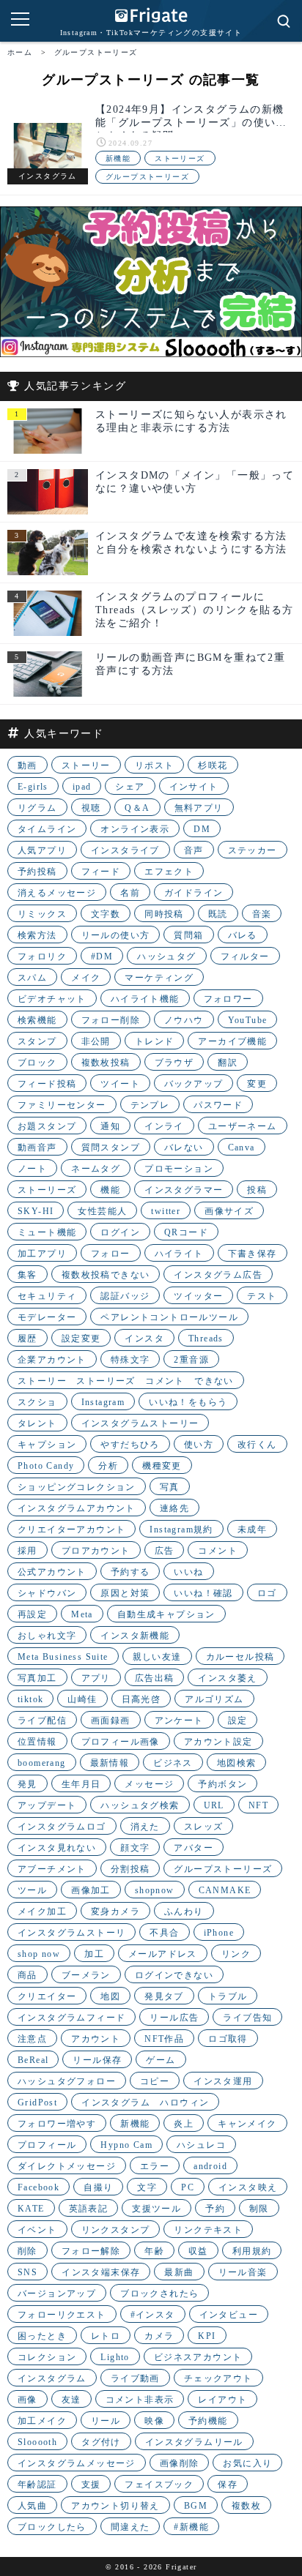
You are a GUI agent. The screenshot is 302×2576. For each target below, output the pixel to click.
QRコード (186, 1232)
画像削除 (180, 2463)
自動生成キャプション (166, 1614)
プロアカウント (96, 1551)
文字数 (106, 914)
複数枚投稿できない (106, 1275)
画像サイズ (229, 1211)
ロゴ (267, 1593)
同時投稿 (164, 914)
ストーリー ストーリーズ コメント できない (126, 1381)
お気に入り (247, 2463)
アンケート (179, 1721)
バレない (184, 1147)
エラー (155, 2166)
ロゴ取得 (228, 2039)
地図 (110, 1996)
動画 (27, 765)
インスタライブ (125, 850)
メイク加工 (42, 1912)
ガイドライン (194, 893)
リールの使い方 (116, 935)
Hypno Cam (126, 2145)
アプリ (96, 1678)
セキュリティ (47, 1296)
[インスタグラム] (48, 146)
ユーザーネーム (243, 1126)
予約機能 (208, 2421)
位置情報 (37, 1742)
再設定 (32, 1614)
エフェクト (169, 872)
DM (202, 829)
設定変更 (81, 1338)
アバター (194, 1848)
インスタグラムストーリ (71, 1933)
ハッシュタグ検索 (140, 1805)
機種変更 (162, 1466)
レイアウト (222, 2400)
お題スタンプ (47, 1126)
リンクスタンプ (116, 2230)
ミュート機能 (47, 1232)
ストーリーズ (180, 158)
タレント (37, 1423)
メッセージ (149, 1784)
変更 (257, 1084)
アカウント (96, 2039)
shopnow (155, 1890)
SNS (27, 2272)
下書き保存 (253, 1254)
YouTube (248, 1020)
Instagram (103, 1402)
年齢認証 (37, 2485)
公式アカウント (52, 1572)
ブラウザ (174, 1063)
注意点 (32, 2039)
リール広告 (174, 2018)
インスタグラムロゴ (62, 1827)
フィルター (245, 956)
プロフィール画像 (121, 1742)
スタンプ (37, 1041)
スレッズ (204, 1827)
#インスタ (153, 2315)
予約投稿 (37, 872)
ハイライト (179, 1254)
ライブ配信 (42, 1721)
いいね (188, 1572)
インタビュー (229, 2315)
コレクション (47, 2357)
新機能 (118, 158)
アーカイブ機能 (232, 1041)
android (210, 2166)
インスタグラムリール (194, 2442)
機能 (110, 1190)
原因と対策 (125, 1593)
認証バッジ (125, 1296)
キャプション (47, 1445)
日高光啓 (141, 1699)
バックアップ (194, 1084)
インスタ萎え (227, 1678)
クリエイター (47, 1996)
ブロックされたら (159, 2294)
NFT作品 (164, 2039)
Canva (242, 1147)
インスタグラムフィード (71, 2018)
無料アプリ (199, 808)
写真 (170, 1487)
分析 (108, 1466)
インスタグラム (52, 2378)
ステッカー (253, 850)
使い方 (199, 1445)
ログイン (120, 1232)
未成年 (252, 1529)
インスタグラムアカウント (77, 1508)
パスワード (218, 1105)
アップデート (47, 1805)
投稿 (257, 1190)
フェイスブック (159, 2485)
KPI (207, 2336)
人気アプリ (42, 850)
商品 (27, 1975)
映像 (154, 2421)
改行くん (257, 1445)
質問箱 (188, 935)
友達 (71, 2400)
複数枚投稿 (106, 1063)
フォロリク (42, 956)
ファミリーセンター (62, 1105)
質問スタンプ (111, 1147)
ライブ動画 (135, 2378)
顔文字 (135, 1848)
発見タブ (164, 1996)
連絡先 (174, 1508)
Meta (82, 1614)
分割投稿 (130, 1869)
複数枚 (246, 2506)
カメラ (159, 2336)
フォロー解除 (91, 2251)
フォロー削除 (111, 1020)
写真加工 (37, 1678)
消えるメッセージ (57, 893)
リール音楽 (243, 2272)
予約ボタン (222, 1784)
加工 (94, 1954)
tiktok (30, 1699)
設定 (238, 1721)
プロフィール (47, 2145)
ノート (32, 1169)
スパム (32, 978)
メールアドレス (163, 1954)
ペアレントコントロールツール (169, 1317)
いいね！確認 (203, 1593)
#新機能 (191, 2527)
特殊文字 (130, 1360)
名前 (130, 893)
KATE (31, 2209)
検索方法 (37, 935)
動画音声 (37, 1147)
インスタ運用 (223, 2081)
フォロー (111, 1254)
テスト (262, 1296)
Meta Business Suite (63, 1657)
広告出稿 (155, 1678)
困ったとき (42, 2336)
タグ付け (101, 2442)
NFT (258, 1805)
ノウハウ (184, 1020)
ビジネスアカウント (198, 2357)
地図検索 (237, 1763)
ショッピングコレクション (77, 1487)
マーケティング (159, 978)
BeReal (33, 2060)
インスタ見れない (57, 1848)
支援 (91, 2485)
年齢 (154, 2251)
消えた (145, 1827)
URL (214, 1805)
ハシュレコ (201, 2145)
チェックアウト (218, 2378)
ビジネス (173, 1763)
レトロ (106, 2336)
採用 (27, 1551)
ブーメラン (86, 1975)
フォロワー (228, 999)
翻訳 (228, 1063)
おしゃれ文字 (47, 1636)
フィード (101, 872)
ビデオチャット (52, 999)
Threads (206, 1338)
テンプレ (150, 1105)
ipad (82, 787)
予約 (215, 2209)
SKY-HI (36, 1211)
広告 (165, 1551)
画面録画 (111, 1721)
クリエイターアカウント (71, 1529)
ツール (32, 1890)
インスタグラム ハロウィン (145, 2103)
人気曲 (32, 2506)
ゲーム (161, 2060)
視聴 (91, 808)
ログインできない (174, 1975)
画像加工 (91, 1890)
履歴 (27, 1338)
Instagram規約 (181, 1529)
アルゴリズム (214, 1699)
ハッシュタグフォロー (67, 2081)
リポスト (155, 765)
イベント (37, 2230)
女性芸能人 (102, 1211)
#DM (102, 956)
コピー (155, 2081)
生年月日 (81, 1784)
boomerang (42, 1763)
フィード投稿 (47, 1084)
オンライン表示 (135, 829)
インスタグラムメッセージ (77, 2463)
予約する (130, 1572)
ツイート (120, 1084)
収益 (198, 2251)
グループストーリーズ (147, 177)
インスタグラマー (184, 1190)
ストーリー (86, 765)
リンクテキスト (208, 2230)
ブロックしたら (52, 2527)
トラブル (228, 1996)
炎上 (184, 2124)
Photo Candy (46, 1466)
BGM (196, 2506)
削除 (27, 2251)
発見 (27, 1784)
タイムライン (47, 829)
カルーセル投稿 (240, 1657)
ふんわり (184, 1912)
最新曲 (179, 2272)
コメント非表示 (140, 2400)
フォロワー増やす (57, 2124)
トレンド (155, 1041)
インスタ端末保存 (101, 2272)
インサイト (194, 787)
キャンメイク (247, 2124)
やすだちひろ (130, 1445)
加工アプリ (42, 1254)
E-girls (33, 787)
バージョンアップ (57, 2294)
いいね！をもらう (188, 1402)
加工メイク (42, 2421)
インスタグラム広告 (218, 1275)
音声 (194, 850)
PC (188, 2187)
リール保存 (97, 2060)
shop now (39, 1954)
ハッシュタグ (166, 956)
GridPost (37, 2103)
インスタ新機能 (135, 1636)
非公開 (96, 1041)
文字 (147, 2187)
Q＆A (137, 808)
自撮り (98, 2187)
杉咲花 (213, 765)
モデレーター (47, 1317)
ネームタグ (96, 1169)
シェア (130, 787)
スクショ (37, 1402)
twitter (166, 1211)
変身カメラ (115, 1912)
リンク (236, 1954)
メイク (86, 978)
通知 (110, 1126)
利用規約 (252, 2251)
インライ (164, 1126)
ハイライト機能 (145, 999)
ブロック (37, 1063)
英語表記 (89, 2209)
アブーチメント (52, 1869)
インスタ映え (248, 2187)
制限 (259, 2209)
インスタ (144, 1338)
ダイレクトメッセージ (67, 2166)
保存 (228, 2485)
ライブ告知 (247, 2018)
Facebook (38, 2187)
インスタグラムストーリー (140, 1423)
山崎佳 (82, 1699)
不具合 (164, 1933)
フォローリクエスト (62, 2315)
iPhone (219, 1933)
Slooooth (37, 2442)
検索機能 (37, 1020)
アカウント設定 (218, 1742)
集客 (27, 1275)
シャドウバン (47, 1593)
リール (106, 2421)
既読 (218, 914)
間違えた (130, 2527)
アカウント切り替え (115, 2506)
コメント (218, 1551)
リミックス (42, 914)
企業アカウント (52, 1360)
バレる (243, 935)
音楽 (262, 914)
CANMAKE (225, 1890)
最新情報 (110, 1763)
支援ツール (156, 2209)
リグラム (37, 808)
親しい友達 (157, 1657)
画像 (27, 2400)
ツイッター (198, 1296)
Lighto (115, 2357)
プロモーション (179, 1169)
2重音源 (191, 1360)
